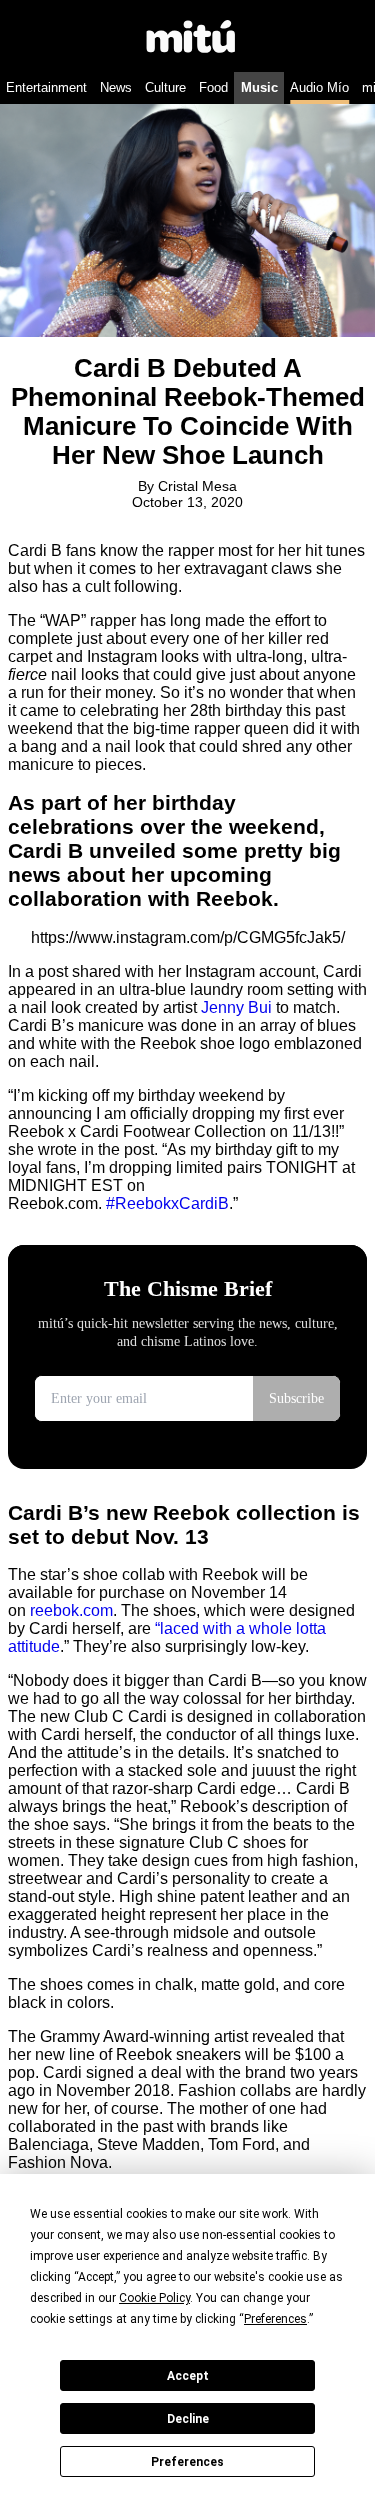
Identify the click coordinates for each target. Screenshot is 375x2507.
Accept (188, 2376)
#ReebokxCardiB (167, 1203)
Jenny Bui (236, 1007)
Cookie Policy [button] (154, 2298)
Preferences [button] (275, 2319)
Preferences (187, 2462)
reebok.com (71, 1610)
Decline (188, 2419)
